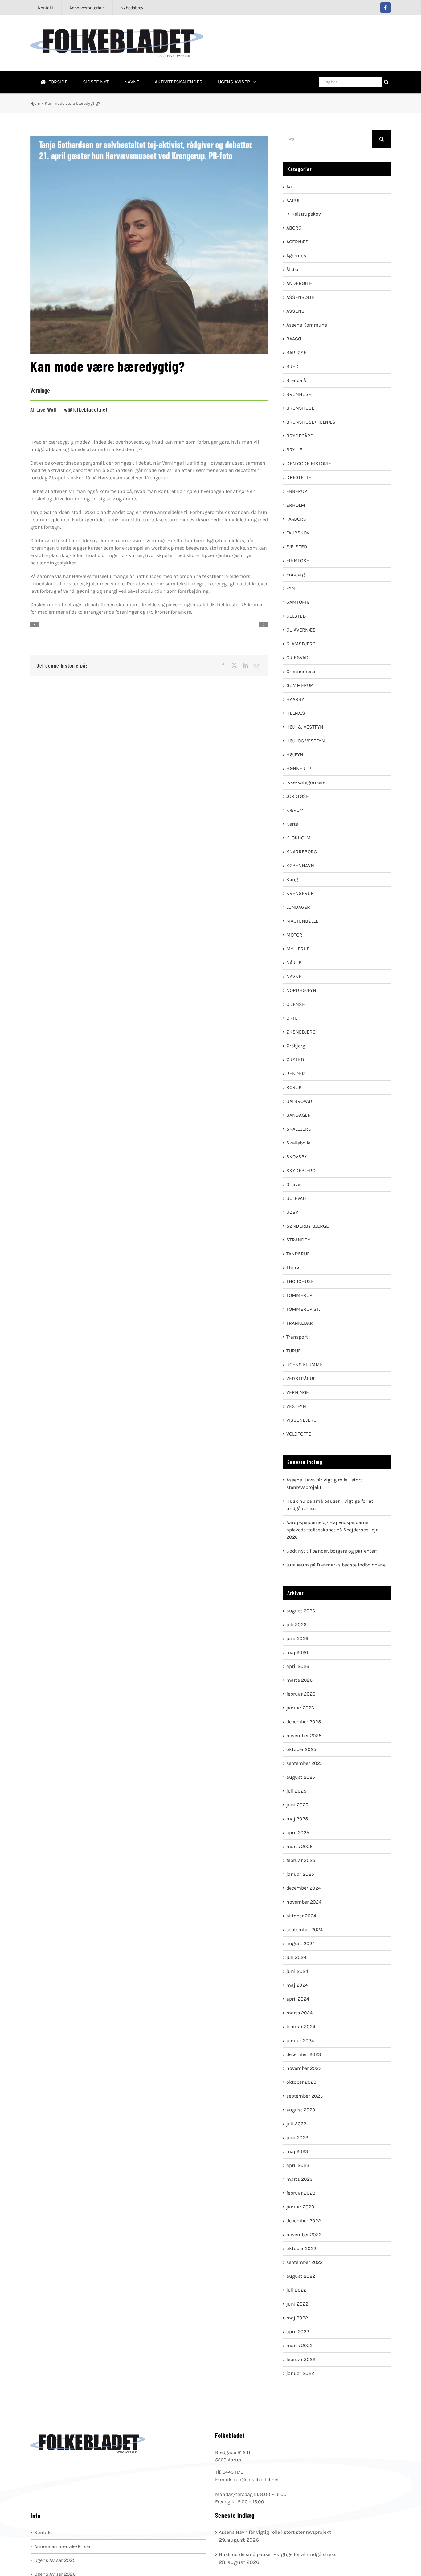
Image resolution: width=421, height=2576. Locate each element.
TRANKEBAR (300, 1323)
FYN (291, 588)
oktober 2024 (301, 1916)
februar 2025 (301, 1860)
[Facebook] (223, 665)
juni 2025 (297, 1805)
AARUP (294, 200)
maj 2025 (297, 1819)
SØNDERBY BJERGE (308, 1226)
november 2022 (304, 2235)
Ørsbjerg (296, 1046)
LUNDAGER (298, 907)
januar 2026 (300, 1708)
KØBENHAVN (300, 865)
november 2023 (304, 2068)
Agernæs (296, 256)
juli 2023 (296, 2124)
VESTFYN (296, 1406)
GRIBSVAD (297, 658)
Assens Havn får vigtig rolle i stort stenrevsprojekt (275, 2532)
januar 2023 (300, 2207)
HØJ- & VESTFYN (305, 727)
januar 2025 (300, 1874)
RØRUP (294, 1087)
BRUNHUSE (299, 394)
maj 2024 (297, 1985)
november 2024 (304, 1902)
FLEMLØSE (298, 561)
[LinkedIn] (245, 665)
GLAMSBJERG (301, 644)
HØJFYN (295, 755)
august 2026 (301, 1611)
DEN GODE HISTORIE (309, 463)
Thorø (293, 1268)
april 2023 (298, 2165)
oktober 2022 (301, 2248)
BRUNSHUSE (300, 408)
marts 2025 (299, 1846)
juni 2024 (297, 1971)
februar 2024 (301, 2027)
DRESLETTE (299, 477)
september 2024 (305, 1930)
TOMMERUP (299, 1295)
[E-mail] (256, 665)
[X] (234, 665)
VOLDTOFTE (299, 1434)
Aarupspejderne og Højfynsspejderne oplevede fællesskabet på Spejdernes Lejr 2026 (332, 1530)
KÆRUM (295, 810)
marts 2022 (299, 2345)
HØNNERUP (299, 768)
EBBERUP (297, 491)
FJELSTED (297, 547)
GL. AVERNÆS (301, 630)
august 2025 (301, 1777)
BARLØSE (296, 353)
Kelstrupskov (306, 214)
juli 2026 (296, 1625)
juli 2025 (296, 1791)
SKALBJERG (299, 1129)
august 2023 (301, 2110)
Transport (297, 1337)
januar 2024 (300, 2040)
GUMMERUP (300, 685)
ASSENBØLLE (300, 297)
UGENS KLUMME (305, 1365)
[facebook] (386, 8)
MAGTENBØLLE (302, 921)
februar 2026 (301, 1694)
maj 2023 (297, 2151)
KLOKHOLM (298, 838)
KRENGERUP (300, 893)
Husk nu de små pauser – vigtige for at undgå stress (278, 2554)
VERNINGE (298, 1392)
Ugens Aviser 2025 (55, 2560)
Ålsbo (292, 269)
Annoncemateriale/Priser (62, 2546)
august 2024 (301, 1943)
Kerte (292, 824)
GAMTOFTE (298, 602)
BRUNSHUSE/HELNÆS (311, 422)
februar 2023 (301, 2193)
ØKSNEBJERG (301, 1032)
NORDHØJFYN (301, 990)
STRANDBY (298, 1240)
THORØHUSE (300, 1281)
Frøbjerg (296, 574)
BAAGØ (294, 339)
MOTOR (294, 935)
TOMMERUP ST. (303, 1309)
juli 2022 (296, 2290)
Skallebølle (298, 1143)
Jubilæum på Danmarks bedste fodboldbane (336, 1565)
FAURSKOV (298, 533)
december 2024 (304, 1888)
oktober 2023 (301, 2082)
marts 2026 (299, 1680)
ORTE (292, 1018)
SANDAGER (298, 1115)
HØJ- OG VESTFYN (306, 741)
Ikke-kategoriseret (307, 782)
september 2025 (305, 1763)
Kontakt (43, 2532)
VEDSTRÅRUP (301, 1378)
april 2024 (298, 1999)
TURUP (294, 1351)
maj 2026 (297, 1652)
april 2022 (298, 2332)
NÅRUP (294, 963)
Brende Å (296, 380)
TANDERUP (298, 1254)
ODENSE (296, 1004)
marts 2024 (299, 2013)
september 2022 (305, 2262)
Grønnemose (301, 671)
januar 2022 (300, 2373)
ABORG (294, 228)
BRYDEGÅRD (300, 436)
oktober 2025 (301, 1749)
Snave (293, 1184)
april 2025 (298, 1832)
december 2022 (304, 2221)
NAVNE (294, 976)
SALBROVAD (299, 1101)
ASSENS (295, 311)
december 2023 (304, 2054)
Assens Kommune (307, 325)
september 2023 (305, 2096)
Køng (292, 879)
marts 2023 (299, 2179)
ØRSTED (295, 1060)
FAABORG (296, 519)
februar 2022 (301, 2359)
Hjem (35, 103)
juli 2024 (296, 1957)
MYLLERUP (298, 949)
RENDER (296, 1073)
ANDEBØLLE (299, 283)
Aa (289, 187)
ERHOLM (296, 505)
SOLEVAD (296, 1198)
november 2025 (304, 1735)
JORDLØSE (298, 796)
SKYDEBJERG (301, 1170)
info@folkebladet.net (256, 2479)
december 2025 (304, 1722)
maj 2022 (297, 2318)
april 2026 (298, 1666)
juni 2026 (297, 1638)
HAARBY (295, 699)
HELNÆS (296, 713)
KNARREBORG (302, 852)
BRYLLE (294, 450)
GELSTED (296, 616)
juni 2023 (297, 2137)
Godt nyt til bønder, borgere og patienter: (332, 1551)
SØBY (292, 1212)
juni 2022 (297, 2304)
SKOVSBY (297, 1157)
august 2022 (301, 2276)
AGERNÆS (297, 242)
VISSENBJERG (301, 1420)
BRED (292, 366)
